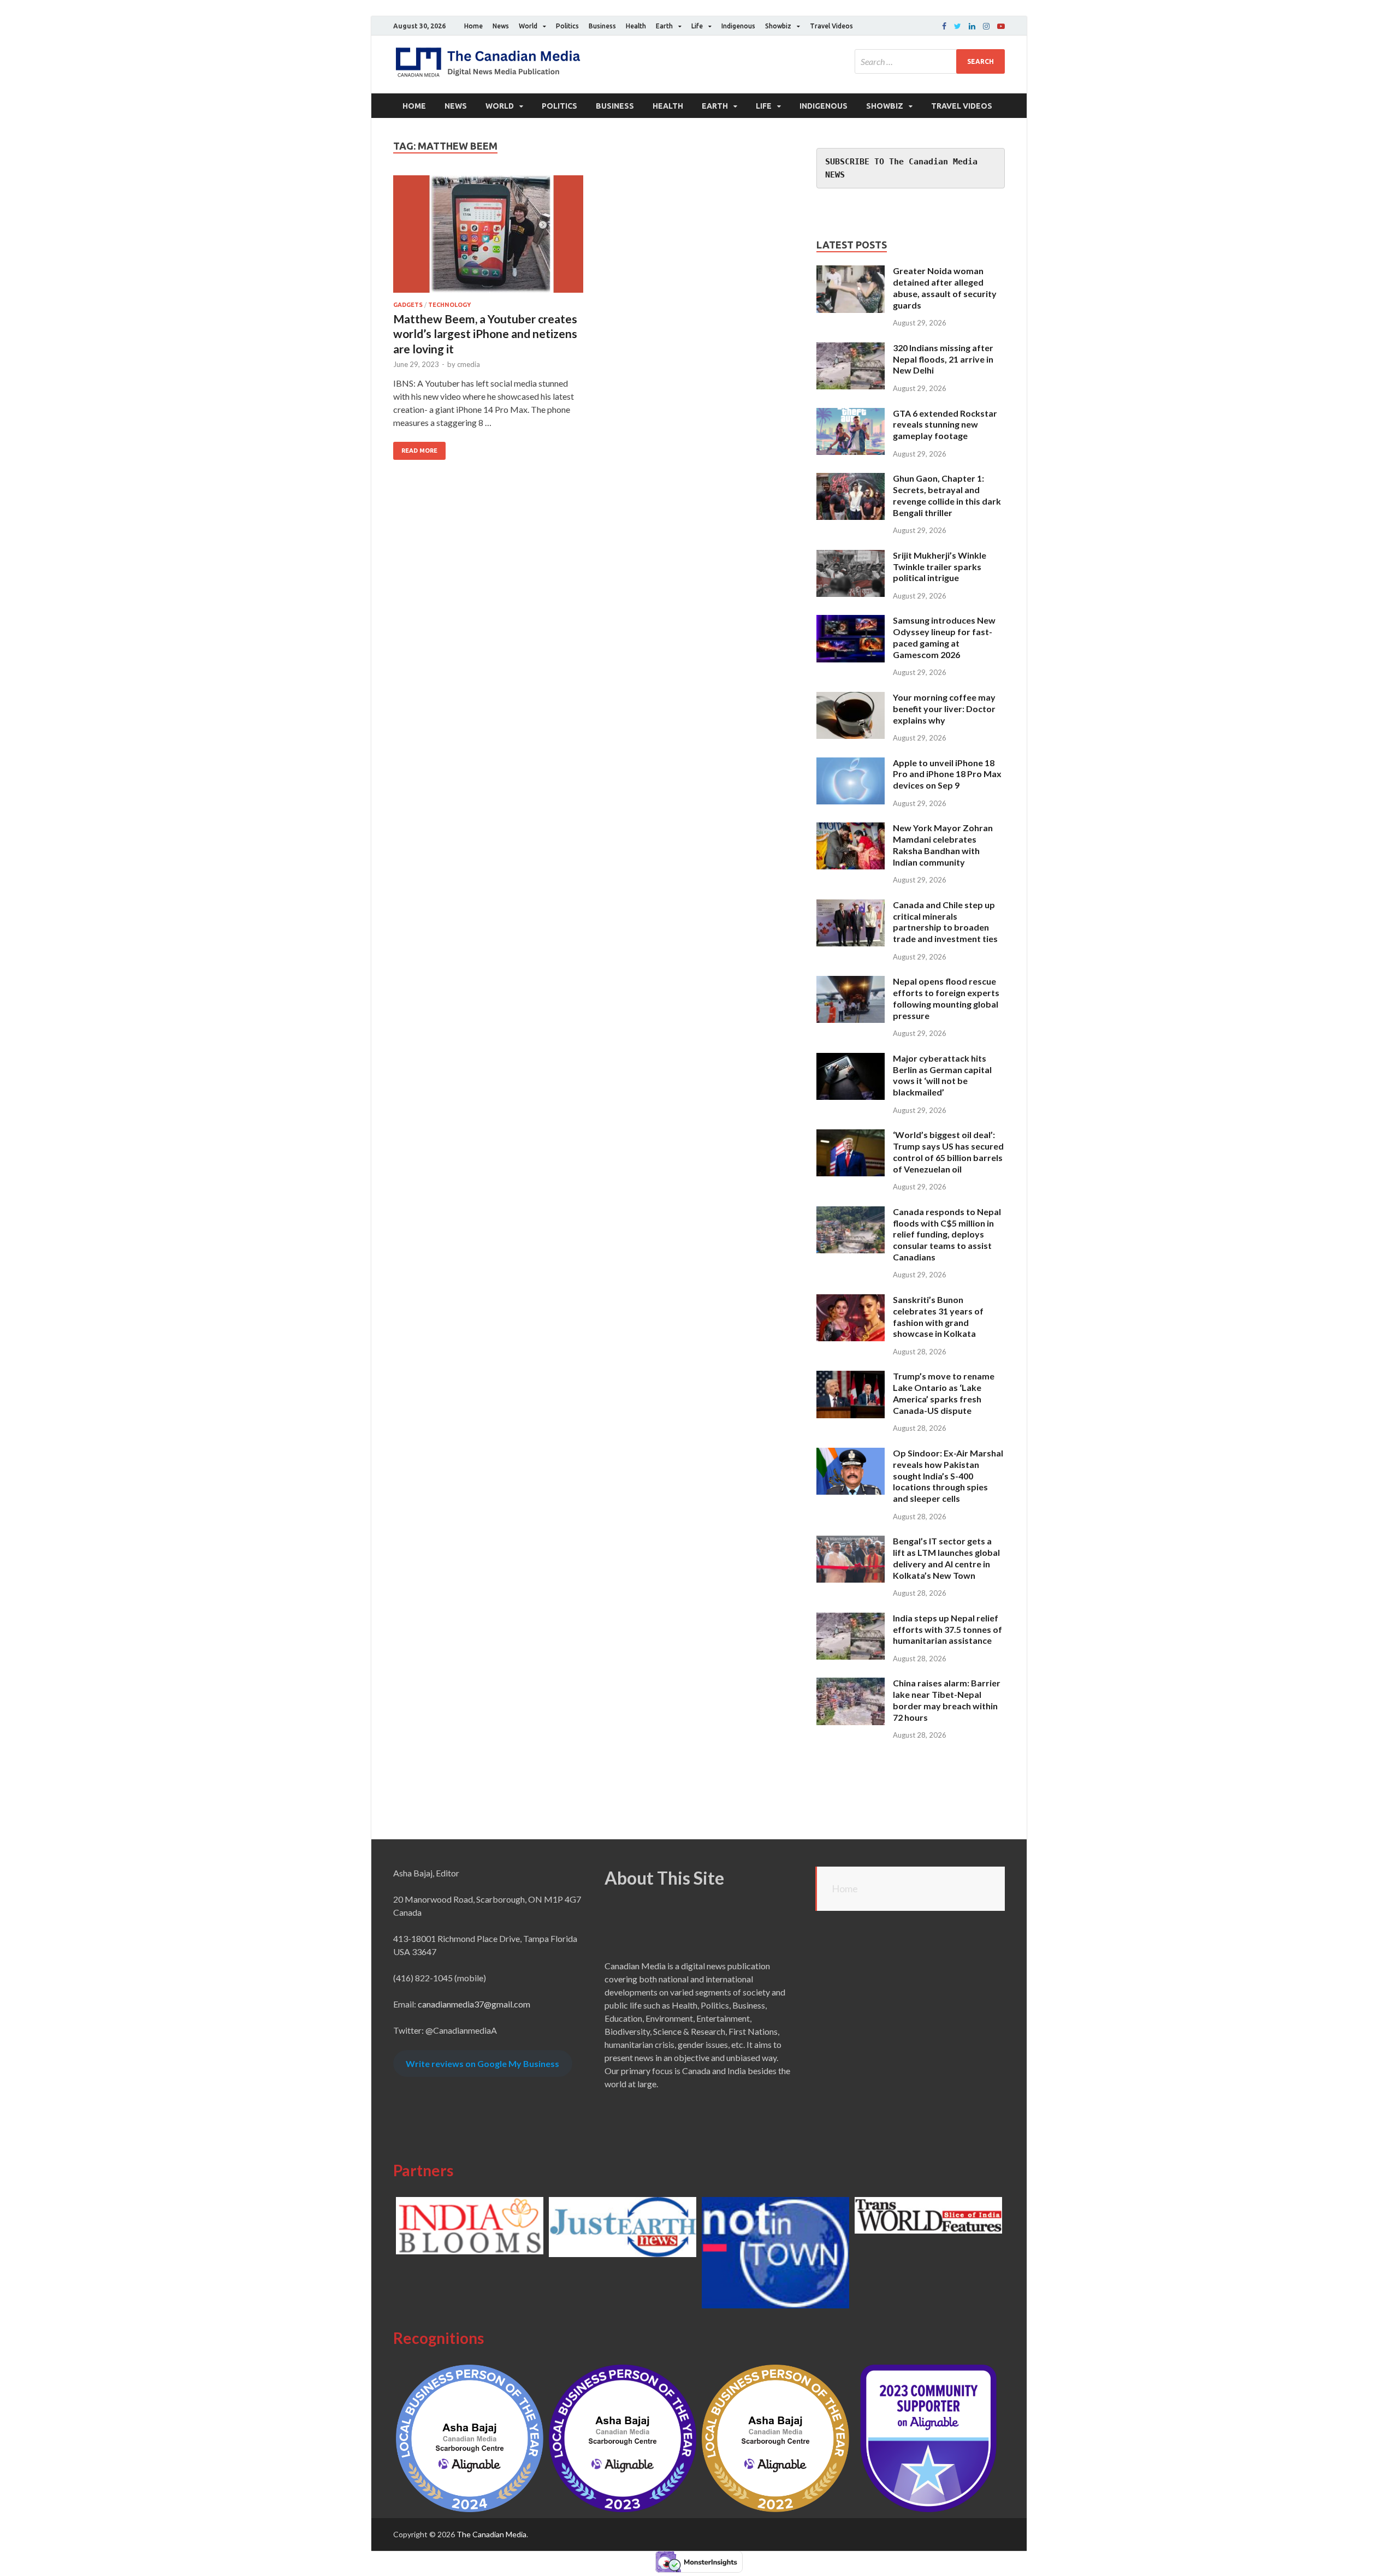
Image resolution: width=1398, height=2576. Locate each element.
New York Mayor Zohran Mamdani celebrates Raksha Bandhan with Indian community (943, 845)
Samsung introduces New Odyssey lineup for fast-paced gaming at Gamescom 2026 (944, 637)
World (528, 26)
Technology (449, 305)
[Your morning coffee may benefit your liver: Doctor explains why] (851, 698)
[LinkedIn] (972, 26)
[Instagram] (986, 26)
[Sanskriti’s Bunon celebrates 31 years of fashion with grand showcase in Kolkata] (851, 1301)
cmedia (469, 364)
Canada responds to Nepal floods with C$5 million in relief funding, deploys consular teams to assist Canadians (947, 1234)
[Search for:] (930, 61)
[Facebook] (944, 26)
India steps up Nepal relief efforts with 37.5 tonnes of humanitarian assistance (947, 1629)
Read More (419, 451)
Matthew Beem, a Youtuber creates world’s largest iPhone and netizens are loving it (485, 334)
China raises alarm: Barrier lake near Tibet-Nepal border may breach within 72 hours (947, 1700)
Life (697, 26)
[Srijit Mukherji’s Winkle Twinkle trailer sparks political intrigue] (851, 556)
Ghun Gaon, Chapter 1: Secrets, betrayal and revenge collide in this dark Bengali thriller (947, 495)
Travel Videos (831, 26)
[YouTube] (1001, 26)
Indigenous (738, 26)
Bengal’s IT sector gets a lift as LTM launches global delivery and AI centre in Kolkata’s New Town (946, 1558)
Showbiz (778, 26)
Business (602, 26)
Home (473, 26)
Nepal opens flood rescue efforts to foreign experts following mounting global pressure (946, 998)
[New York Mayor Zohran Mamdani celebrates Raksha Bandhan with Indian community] (851, 829)
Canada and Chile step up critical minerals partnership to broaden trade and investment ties (945, 922)
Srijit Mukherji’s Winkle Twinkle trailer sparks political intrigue (940, 567)
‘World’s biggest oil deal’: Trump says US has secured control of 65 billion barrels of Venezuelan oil (948, 1151)
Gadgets (408, 305)
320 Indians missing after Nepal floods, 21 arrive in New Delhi (943, 359)
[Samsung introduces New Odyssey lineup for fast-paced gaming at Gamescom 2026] (851, 621)
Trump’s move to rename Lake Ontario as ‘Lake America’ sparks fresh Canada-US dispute (944, 1393)
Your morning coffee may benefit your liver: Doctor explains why (944, 709)
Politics (567, 26)
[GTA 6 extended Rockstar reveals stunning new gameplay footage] (851, 414)
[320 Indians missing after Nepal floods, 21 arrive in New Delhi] (851, 349)
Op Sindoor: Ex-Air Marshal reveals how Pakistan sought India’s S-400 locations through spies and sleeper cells (948, 1476)
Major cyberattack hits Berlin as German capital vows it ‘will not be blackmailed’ (942, 1075)
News (501, 26)
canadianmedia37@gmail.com (474, 2004)
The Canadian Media (491, 2534)
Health (636, 26)
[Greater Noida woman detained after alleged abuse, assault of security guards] (851, 272)
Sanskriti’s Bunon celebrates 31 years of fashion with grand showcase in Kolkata (938, 1316)
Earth (664, 26)
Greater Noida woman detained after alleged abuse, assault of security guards (945, 288)
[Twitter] (958, 26)
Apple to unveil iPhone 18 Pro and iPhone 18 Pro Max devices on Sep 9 (947, 774)
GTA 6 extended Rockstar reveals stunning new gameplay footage (945, 425)
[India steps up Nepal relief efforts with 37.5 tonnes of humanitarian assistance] (851, 1619)
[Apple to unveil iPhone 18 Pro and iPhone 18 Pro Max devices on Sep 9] (851, 764)
